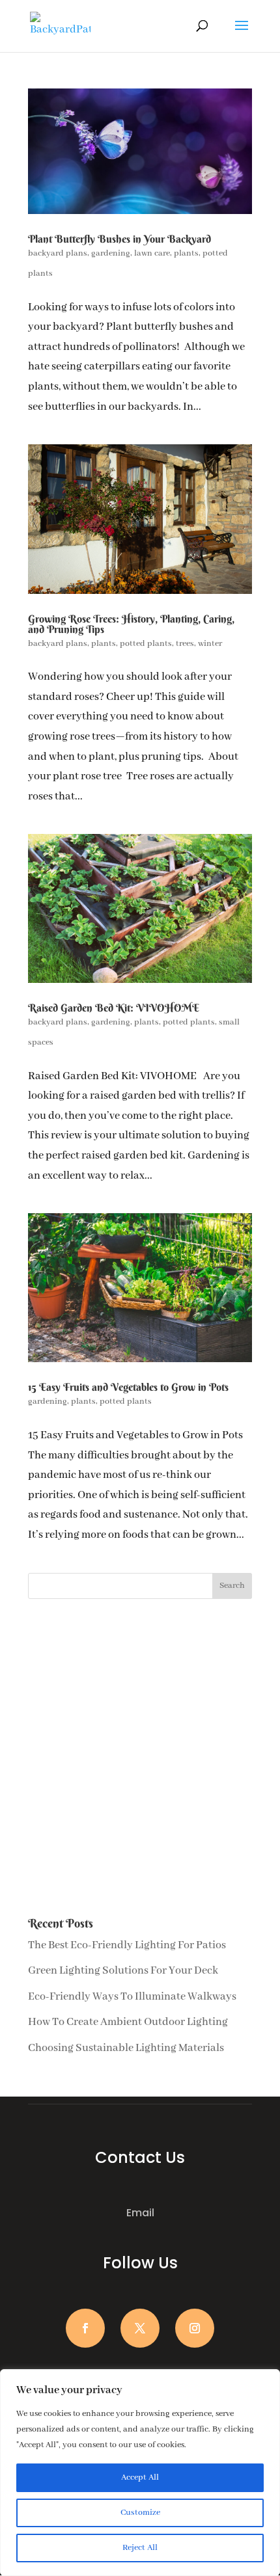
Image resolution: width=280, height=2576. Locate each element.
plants (186, 253)
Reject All (140, 2548)
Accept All (140, 2477)
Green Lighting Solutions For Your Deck (123, 1971)
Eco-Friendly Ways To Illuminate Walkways (132, 1997)
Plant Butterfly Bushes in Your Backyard (119, 239)
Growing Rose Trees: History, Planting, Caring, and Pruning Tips (131, 624)
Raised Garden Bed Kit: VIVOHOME (114, 1008)
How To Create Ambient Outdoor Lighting (128, 2022)
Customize (140, 2513)
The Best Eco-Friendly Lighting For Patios (127, 1945)
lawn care (152, 253)
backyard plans (58, 253)
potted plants (146, 644)
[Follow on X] (140, 2328)
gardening (111, 253)
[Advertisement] (140, 1758)
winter (210, 644)
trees (185, 644)
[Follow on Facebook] (85, 2328)
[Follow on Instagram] (195, 2328)
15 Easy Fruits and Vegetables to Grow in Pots (128, 1387)
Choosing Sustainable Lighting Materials (126, 2048)
